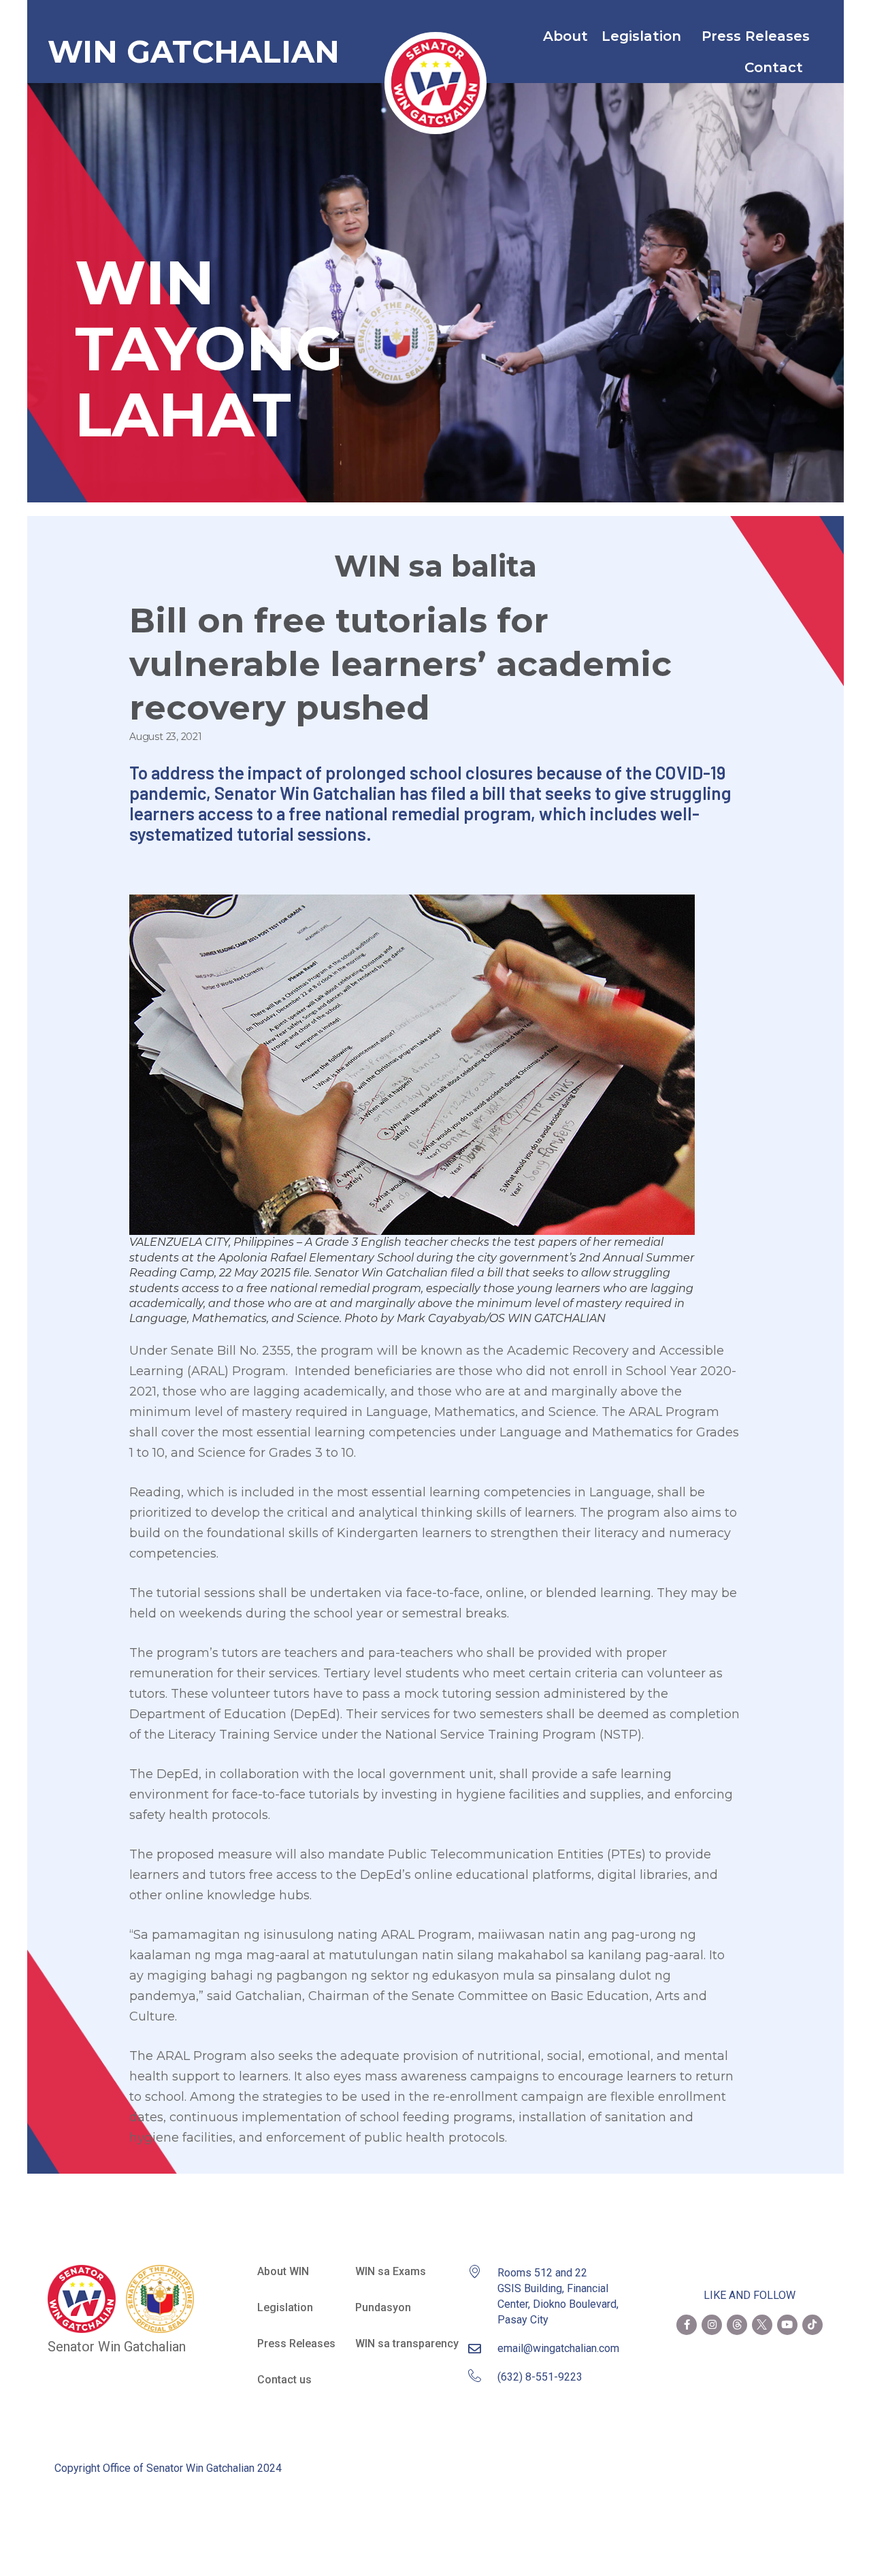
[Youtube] (787, 2325)
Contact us (284, 2380)
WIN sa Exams (391, 2271)
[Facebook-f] (687, 2325)
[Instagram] (712, 2325)
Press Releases (756, 36)
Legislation (641, 36)
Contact (774, 67)
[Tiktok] (812, 2325)
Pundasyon (383, 2307)
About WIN (283, 2271)
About (565, 36)
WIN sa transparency (407, 2344)
